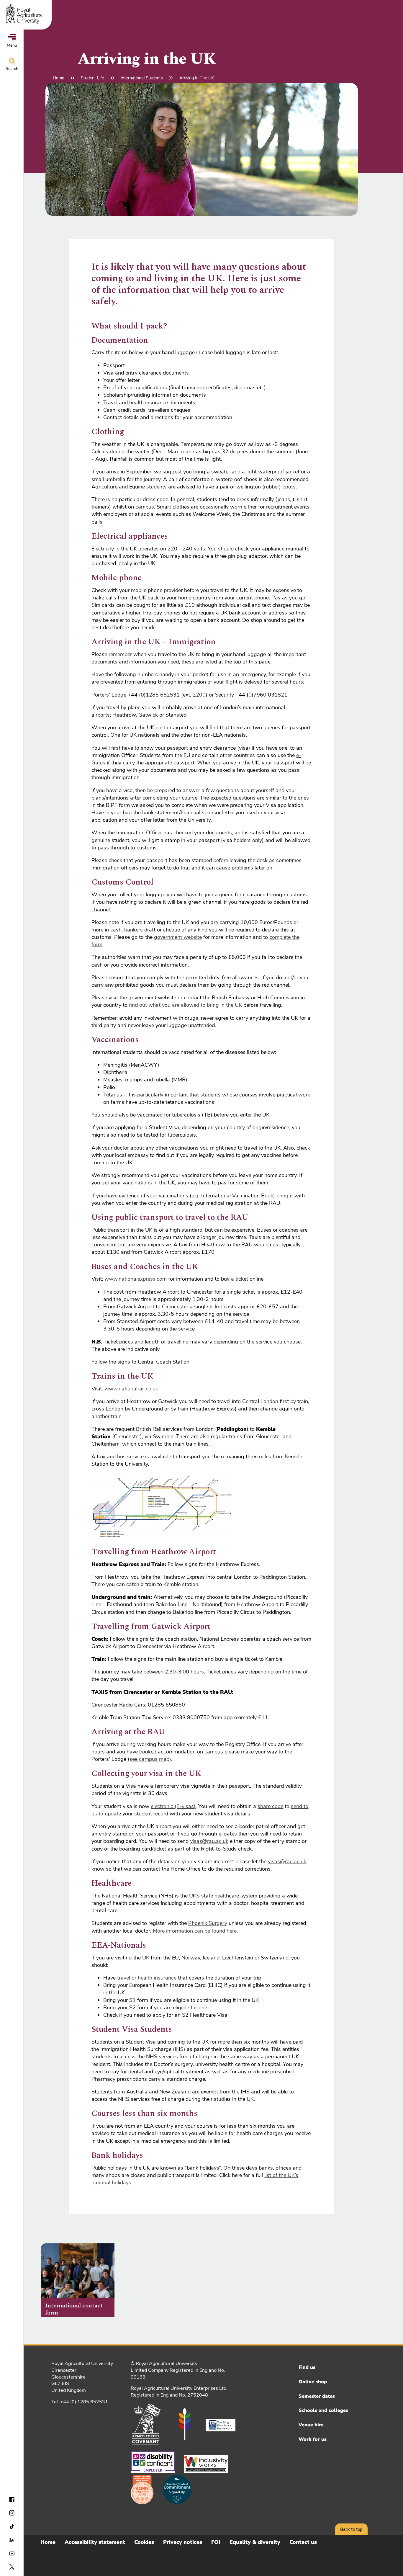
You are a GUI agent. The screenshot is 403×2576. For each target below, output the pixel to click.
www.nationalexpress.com (136, 1279)
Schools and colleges (323, 2410)
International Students (142, 78)
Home (59, 78)
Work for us (313, 2439)
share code (270, 1806)
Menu (12, 45)
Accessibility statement (95, 2542)
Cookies (144, 2542)
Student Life (92, 78)
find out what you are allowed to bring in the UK (185, 1005)
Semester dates (317, 2396)
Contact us (303, 2542)
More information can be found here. (196, 1931)
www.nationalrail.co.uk (131, 1389)
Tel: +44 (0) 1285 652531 (80, 2402)
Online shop (313, 2382)
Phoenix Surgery (208, 1923)
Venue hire (311, 2425)
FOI (216, 2542)
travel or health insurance (147, 1978)
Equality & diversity (255, 2542)
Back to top (351, 2529)
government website (178, 937)
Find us (307, 2367)
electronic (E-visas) (173, 1806)
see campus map (149, 1759)
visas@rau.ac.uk (209, 1841)
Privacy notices (183, 2542)
